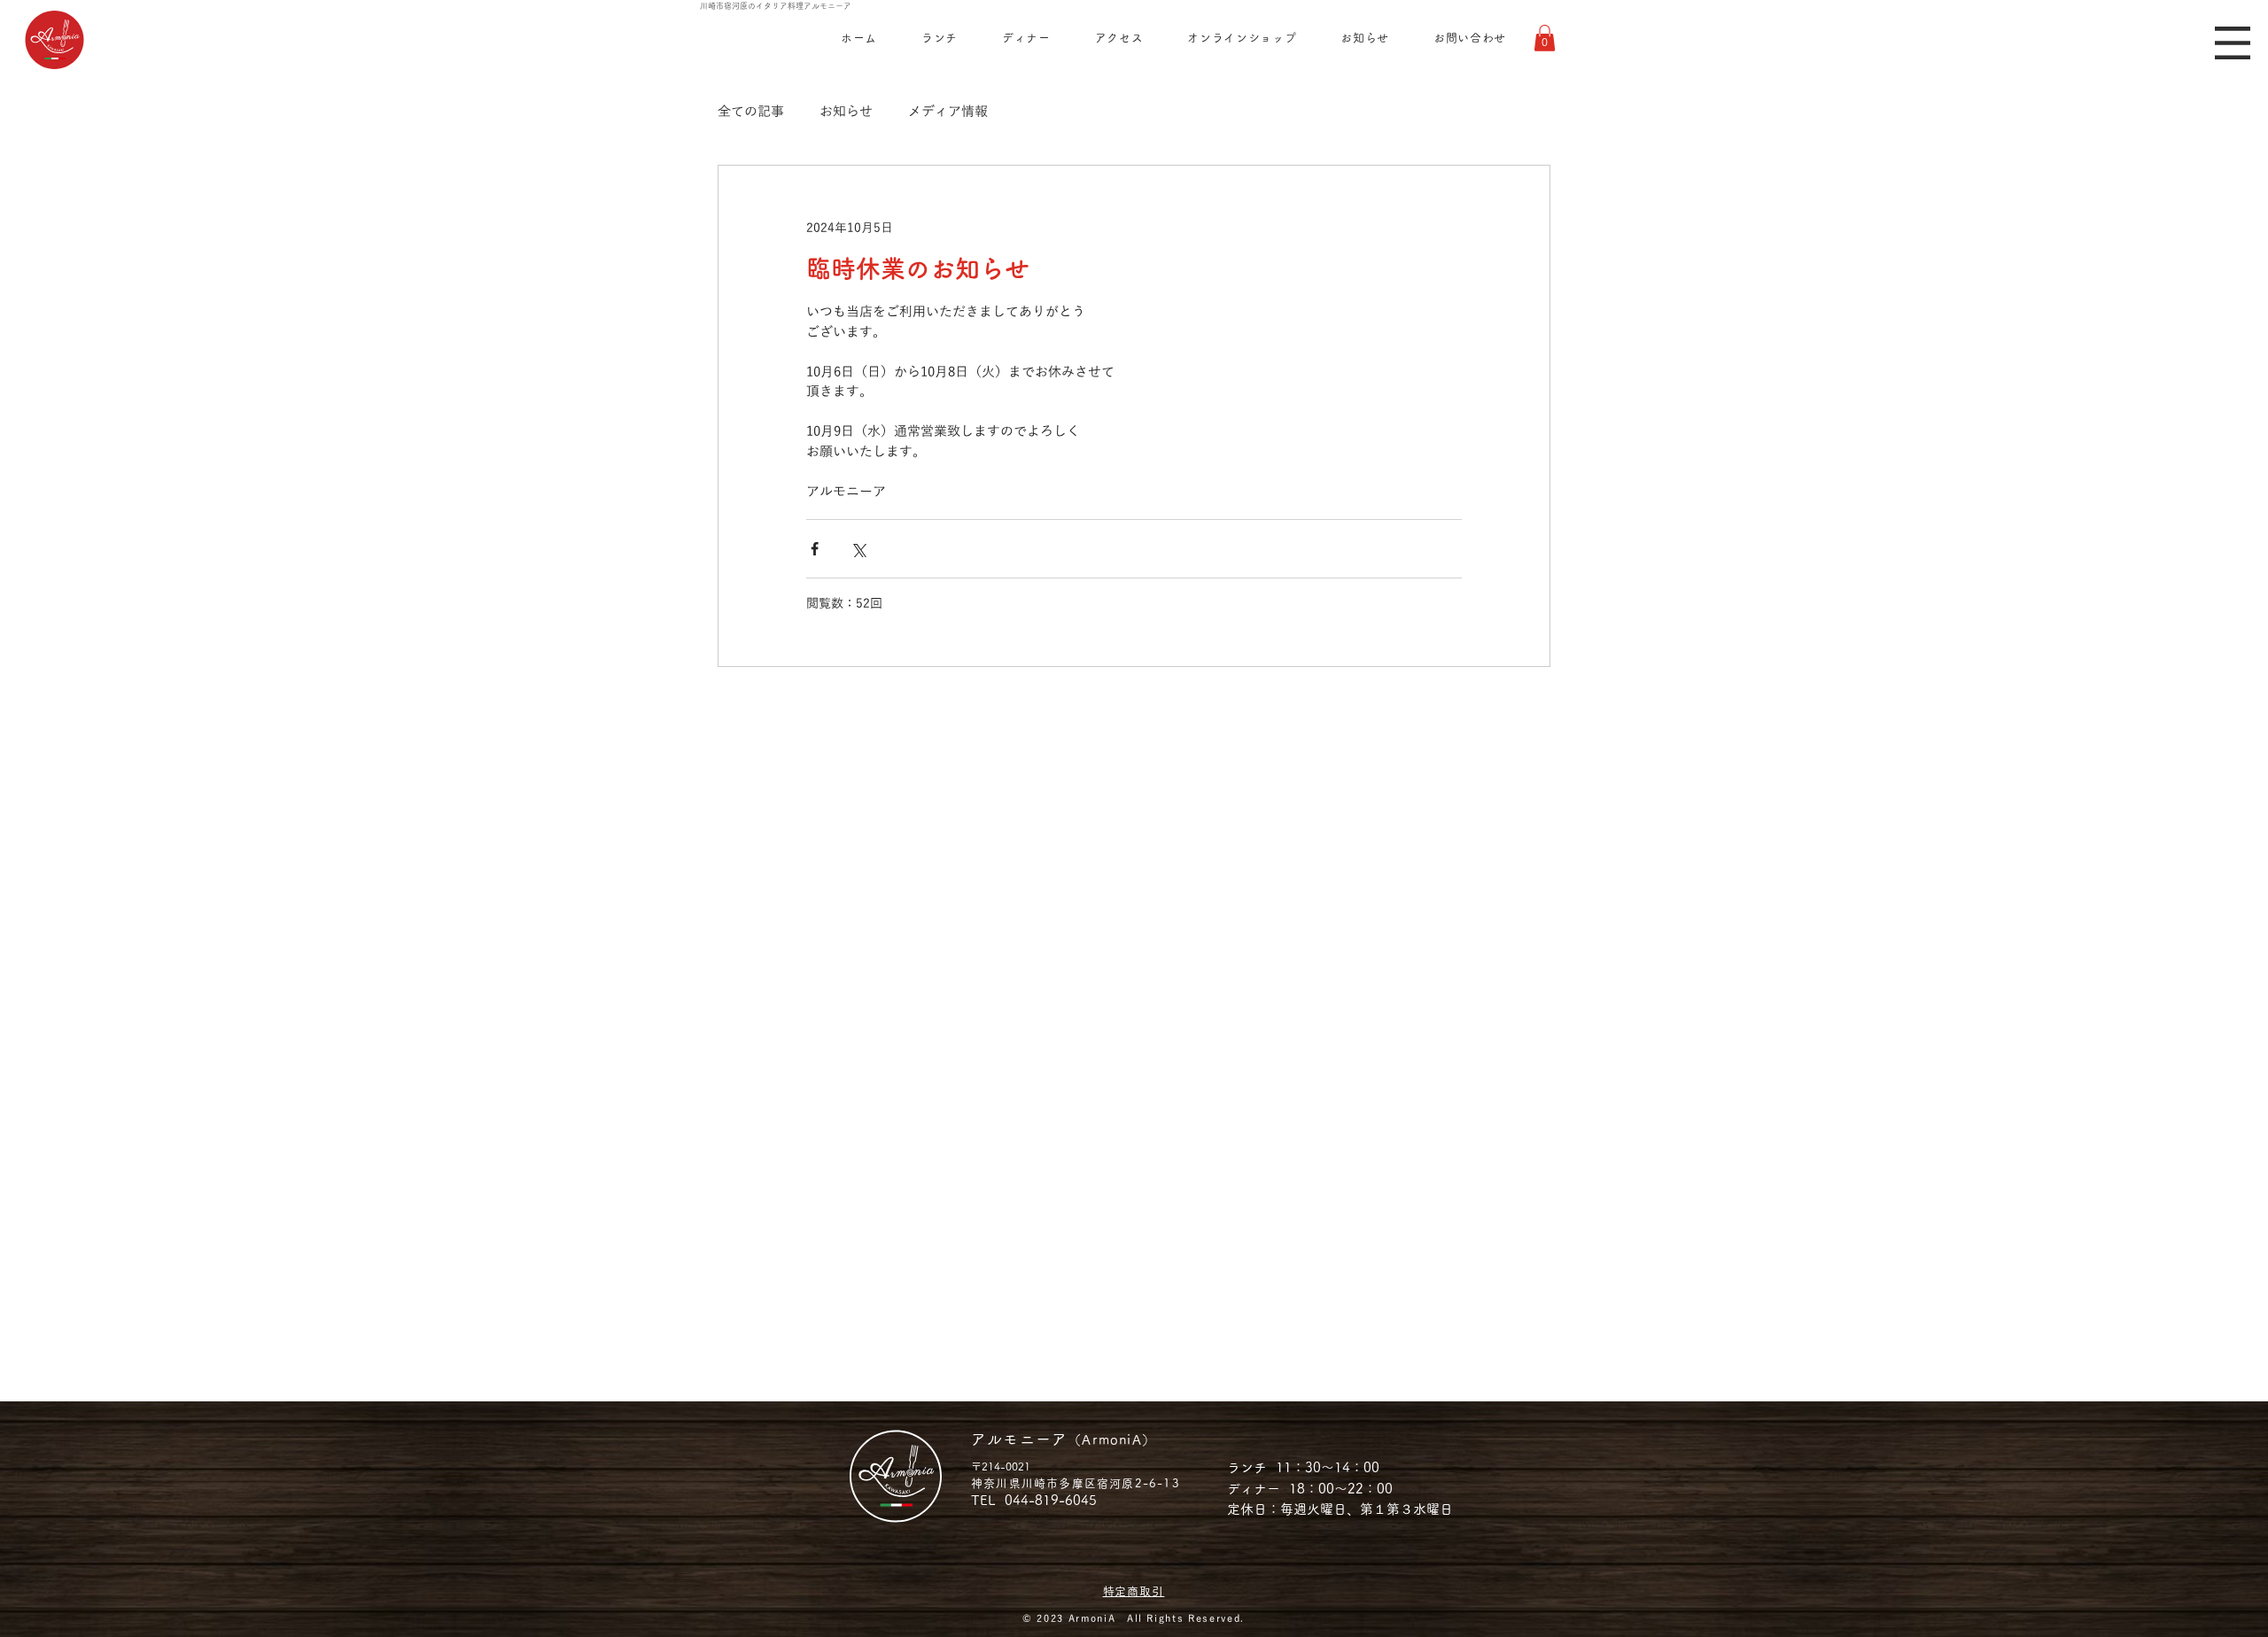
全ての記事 (751, 112)
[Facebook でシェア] (815, 549)
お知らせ (846, 112)
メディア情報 (948, 112)
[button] (2233, 43)
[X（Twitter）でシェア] (858, 549)
